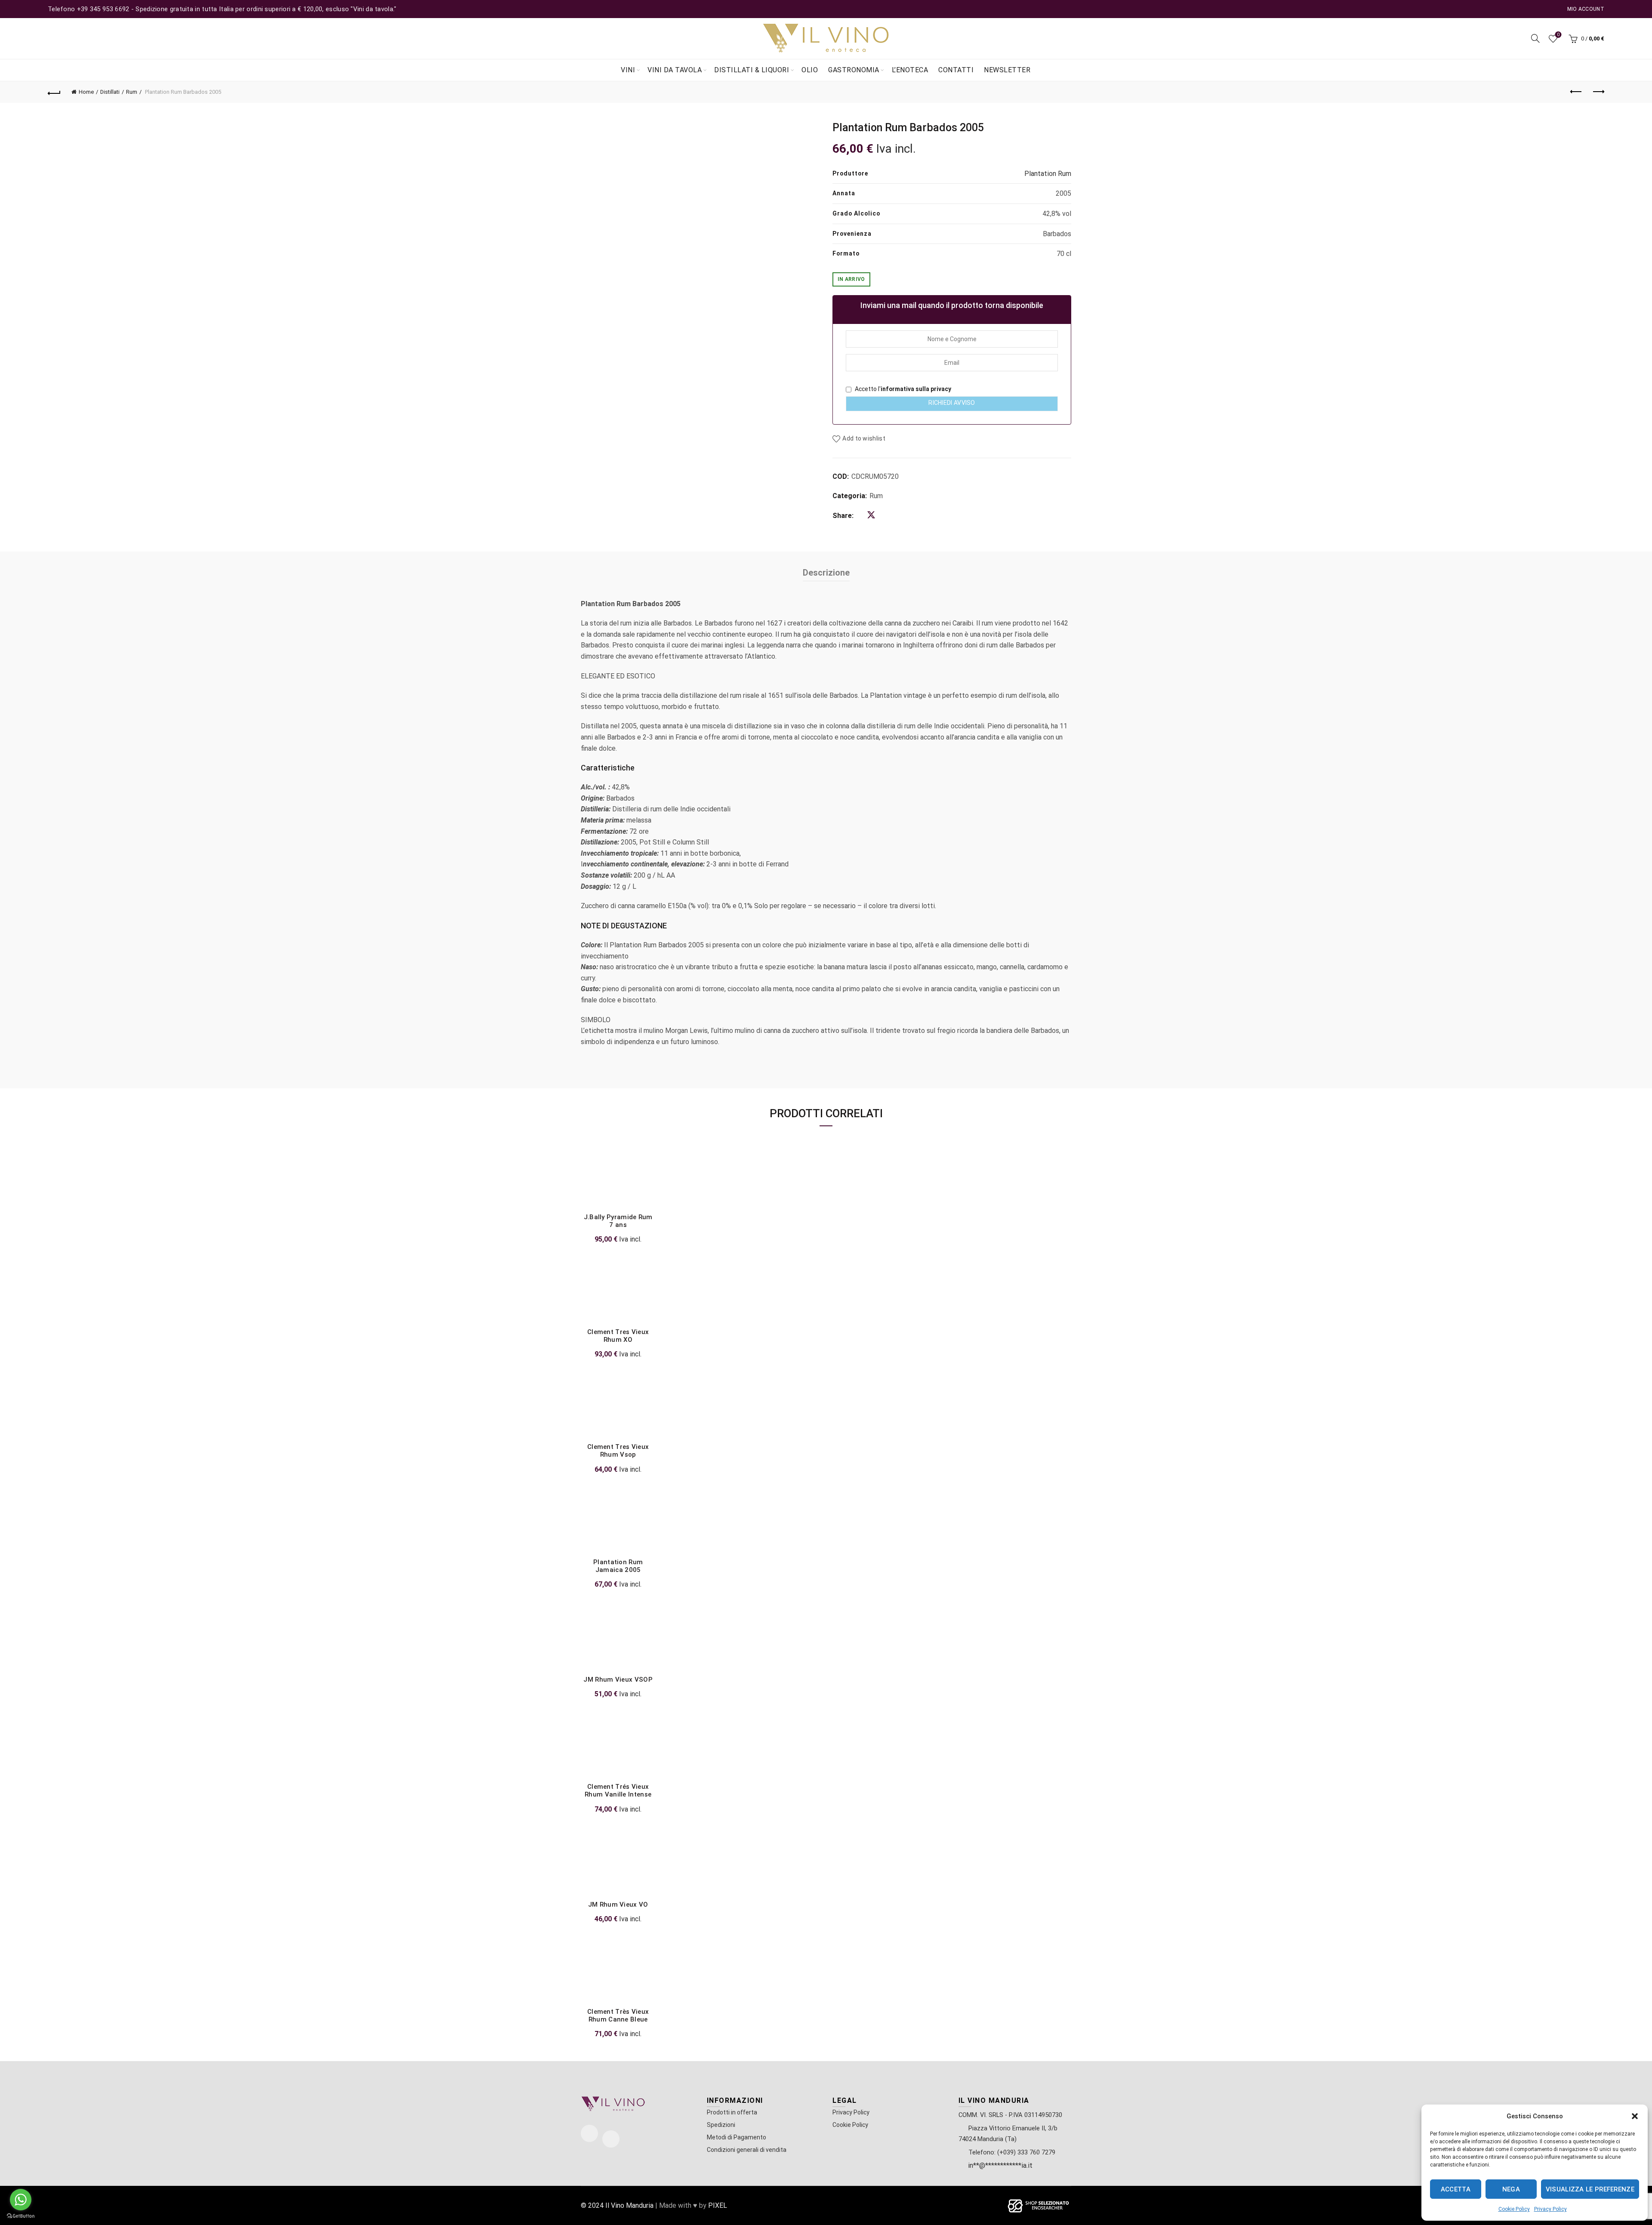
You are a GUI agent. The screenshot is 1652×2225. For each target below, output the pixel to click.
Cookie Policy (1514, 2209)
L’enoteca (910, 70)
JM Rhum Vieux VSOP (618, 1680)
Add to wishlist (864, 438)
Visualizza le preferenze (1590, 2189)
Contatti (956, 70)
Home (86, 92)
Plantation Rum (1048, 174)
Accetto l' (902, 389)
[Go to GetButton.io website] (21, 2216)
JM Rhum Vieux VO (618, 1905)
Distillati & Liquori (752, 70)
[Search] (1535, 38)
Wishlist (1558, 35)
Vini (628, 70)
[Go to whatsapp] (21, 2200)
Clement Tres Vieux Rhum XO (618, 1336)
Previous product (1576, 92)
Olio (810, 70)
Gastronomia (854, 70)
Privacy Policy (1550, 2209)
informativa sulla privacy (916, 389)
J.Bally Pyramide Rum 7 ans (618, 1221)
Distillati (110, 92)
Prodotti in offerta (732, 2112)
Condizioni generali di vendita (747, 2150)
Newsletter (1007, 70)
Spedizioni (721, 2125)
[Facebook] (589, 2133)
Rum (132, 92)
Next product (1598, 92)
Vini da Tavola (675, 70)
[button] (1635, 2116)
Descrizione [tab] (826, 573)
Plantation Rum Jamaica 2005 (618, 1566)
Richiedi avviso (952, 403)
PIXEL (718, 2205)
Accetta (1456, 2189)
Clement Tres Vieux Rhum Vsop (618, 1451)
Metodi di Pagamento (737, 2137)
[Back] (54, 92)
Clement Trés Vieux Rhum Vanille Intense (618, 1790)
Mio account (1586, 9)
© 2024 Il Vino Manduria (617, 2205)
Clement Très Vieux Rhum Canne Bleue (618, 2015)
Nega (1511, 2189)
